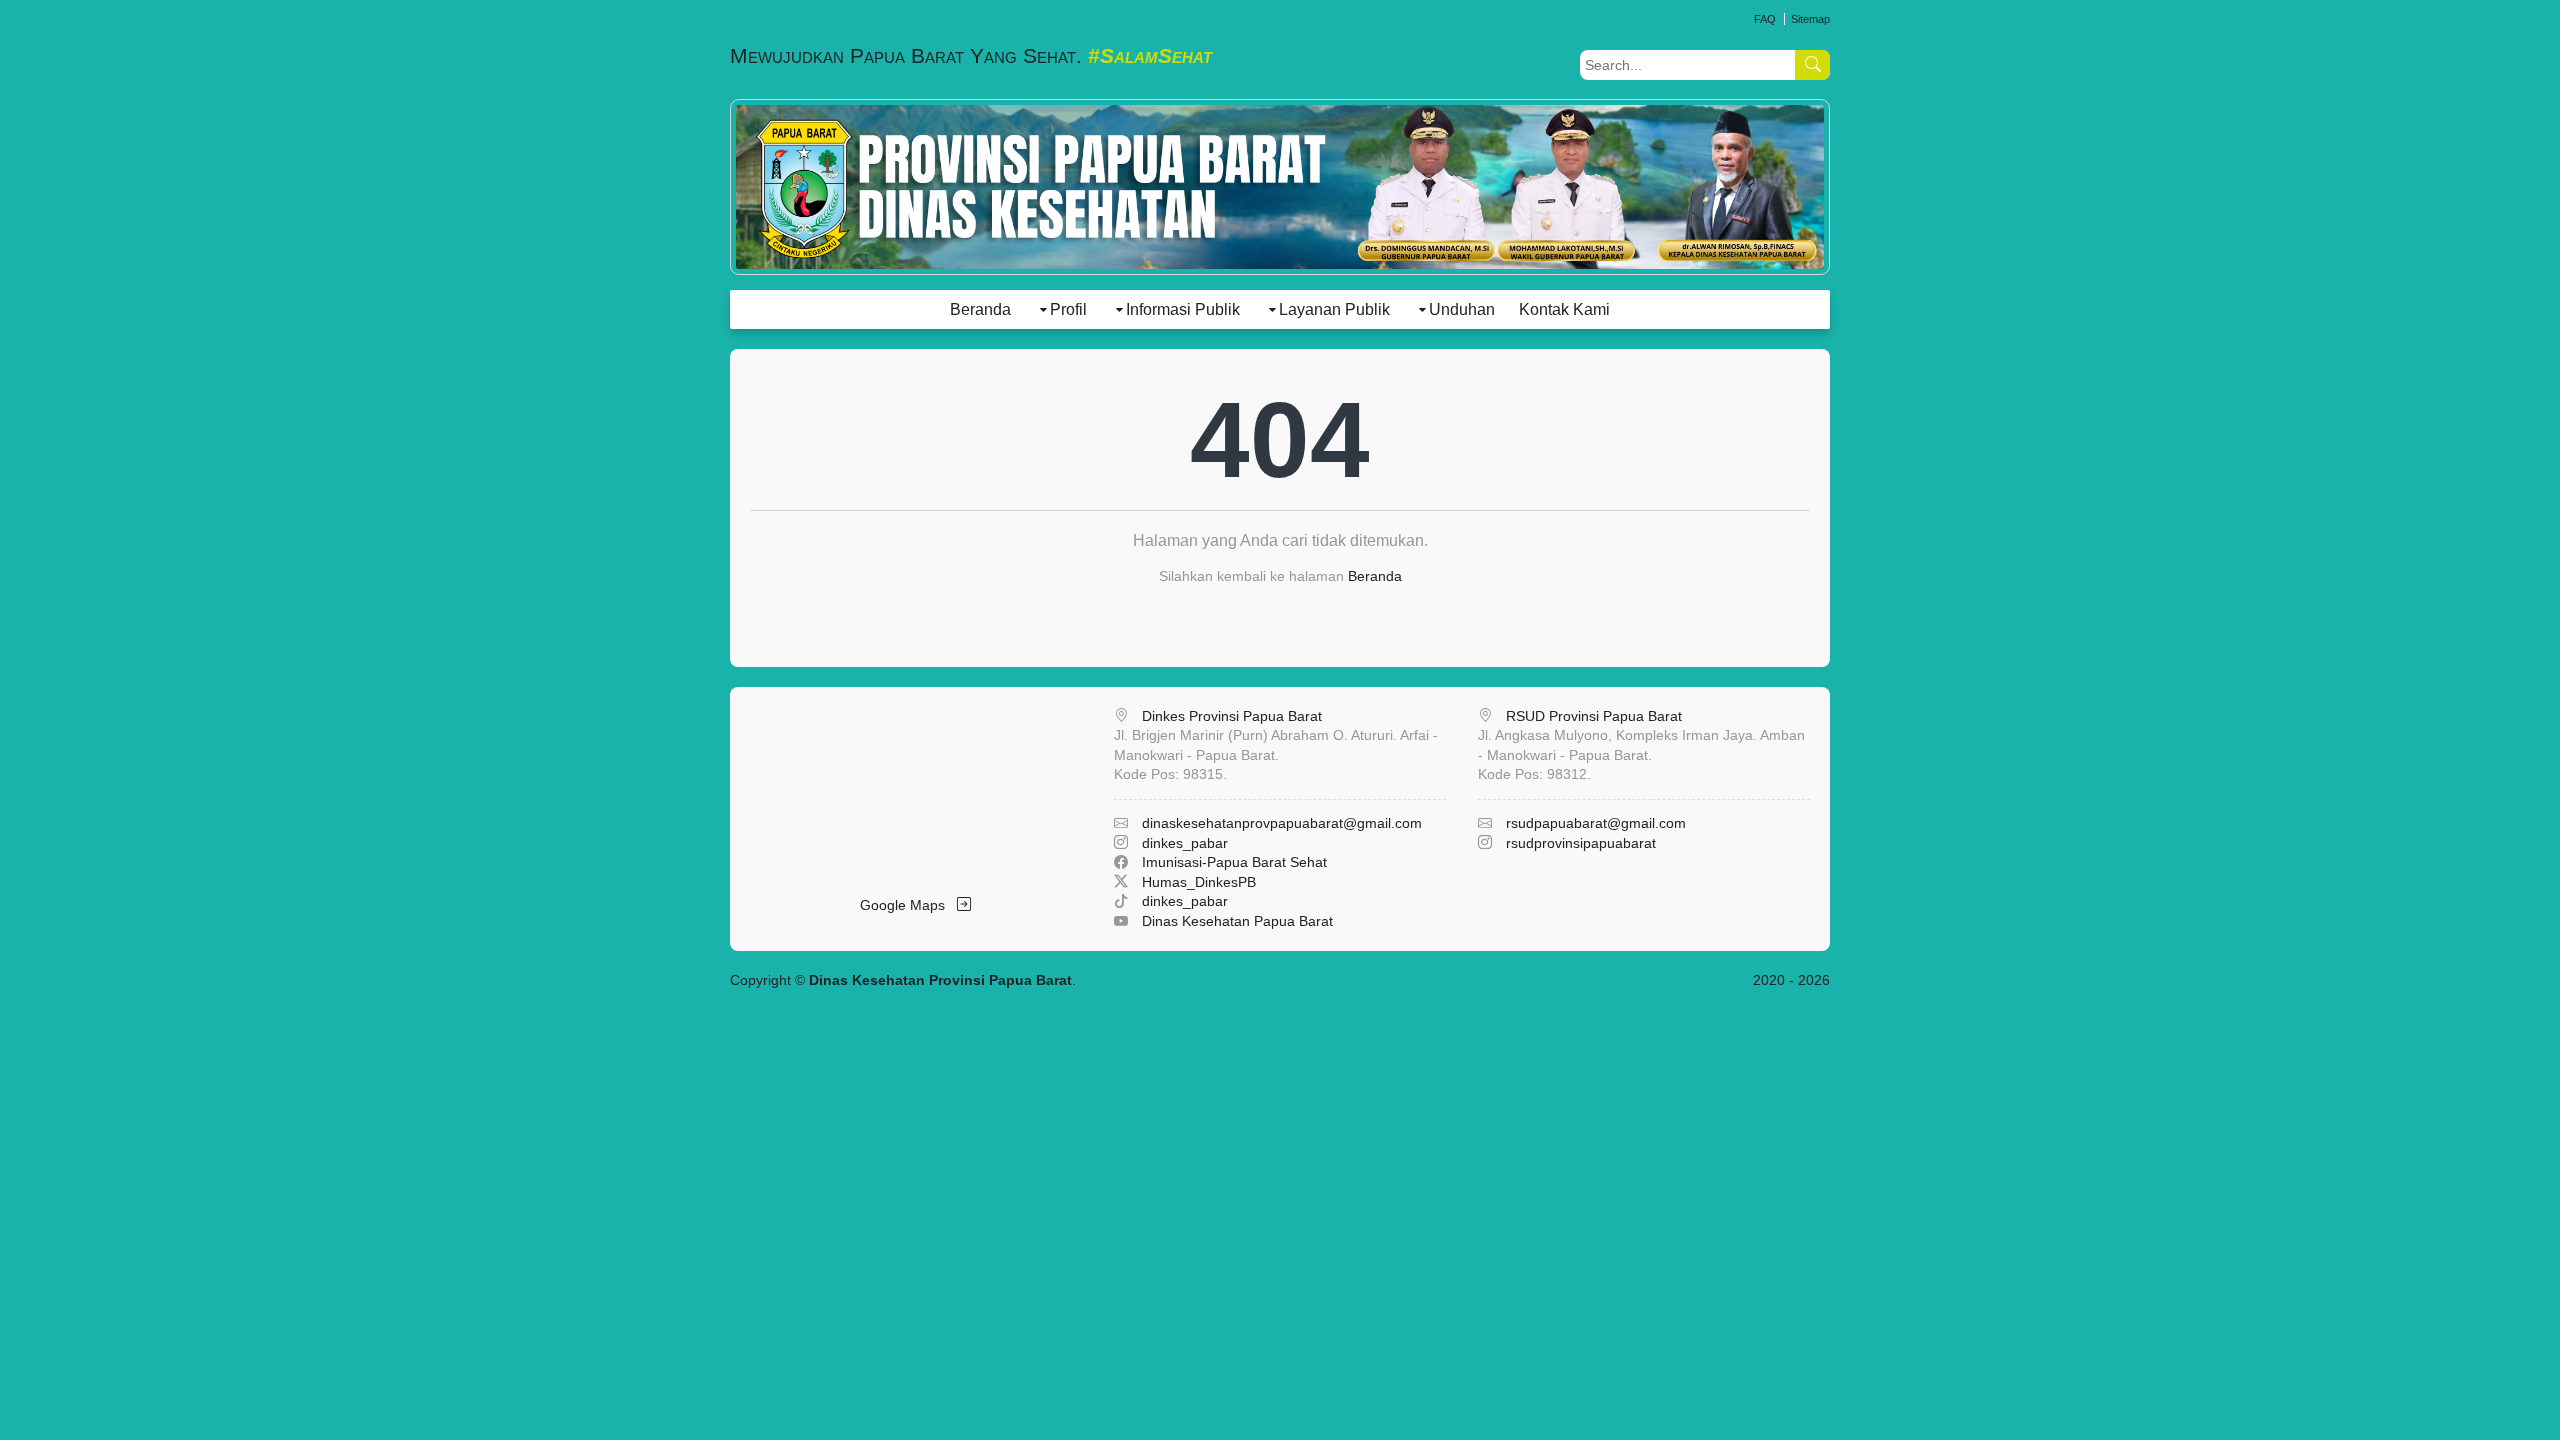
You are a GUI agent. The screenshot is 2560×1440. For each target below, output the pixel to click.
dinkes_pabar (1185, 843)
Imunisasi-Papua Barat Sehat (1234, 862)
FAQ (1765, 19)
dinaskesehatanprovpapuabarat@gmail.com (1282, 823)
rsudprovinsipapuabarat (1581, 843)
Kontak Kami (1564, 309)
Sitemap (1810, 19)
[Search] (1812, 65)
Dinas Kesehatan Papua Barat (1237, 921)
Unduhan (1462, 309)
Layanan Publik (1334, 309)
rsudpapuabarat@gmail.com (1596, 823)
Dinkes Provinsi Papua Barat (1232, 716)
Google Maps (908, 905)
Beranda (980, 309)
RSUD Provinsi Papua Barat (1594, 716)
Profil (1068, 309)
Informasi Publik (1183, 309)
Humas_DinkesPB (1199, 882)
